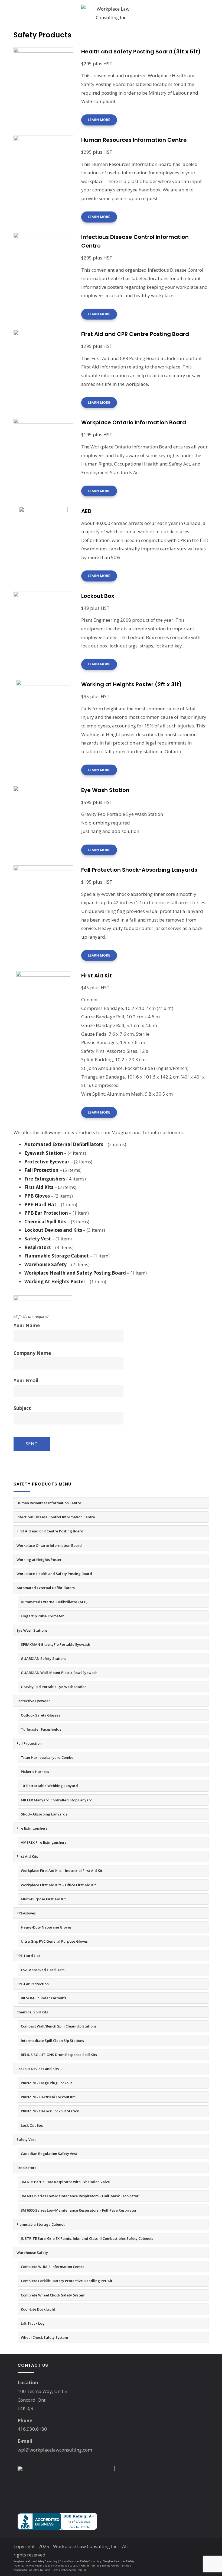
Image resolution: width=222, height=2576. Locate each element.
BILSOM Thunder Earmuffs (43, 1998)
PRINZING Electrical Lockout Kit (48, 2097)
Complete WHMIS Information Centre (53, 2267)
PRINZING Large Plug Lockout (46, 2083)
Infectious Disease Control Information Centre (56, 1517)
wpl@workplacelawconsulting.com (55, 2450)
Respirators (26, 2168)
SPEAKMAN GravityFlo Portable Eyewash (56, 1644)
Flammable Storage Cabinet (41, 2224)
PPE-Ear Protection (33, 1984)
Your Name (27, 1325)
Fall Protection (29, 1743)
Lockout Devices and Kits (38, 2069)
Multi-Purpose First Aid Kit (43, 1899)
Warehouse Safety (32, 2253)
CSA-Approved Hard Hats (43, 1970)
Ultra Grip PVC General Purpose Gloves (54, 1941)
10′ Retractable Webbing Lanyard (49, 1786)
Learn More (99, 120)
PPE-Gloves (26, 1913)
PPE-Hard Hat (28, 1956)
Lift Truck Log (33, 2323)
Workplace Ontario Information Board (49, 1545)
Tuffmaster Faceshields (41, 1729)
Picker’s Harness (35, 1772)
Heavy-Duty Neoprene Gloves (46, 1927)
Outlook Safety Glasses (40, 1715)
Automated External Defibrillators (46, 1588)
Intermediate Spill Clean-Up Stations (52, 2041)
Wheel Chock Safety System (44, 2337)
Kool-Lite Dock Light (38, 2309)
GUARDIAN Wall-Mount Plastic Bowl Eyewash (59, 1673)
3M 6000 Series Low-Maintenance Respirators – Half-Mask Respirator (80, 2196)
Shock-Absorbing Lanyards (44, 1814)
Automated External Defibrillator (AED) (54, 1602)
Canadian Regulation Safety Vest (49, 2154)
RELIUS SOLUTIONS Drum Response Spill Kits (59, 2055)
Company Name (32, 1353)
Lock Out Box (32, 2125)
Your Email (26, 1380)
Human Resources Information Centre (49, 1503)
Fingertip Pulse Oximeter (42, 1616)
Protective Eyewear (33, 1701)
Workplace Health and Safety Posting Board (54, 1574)
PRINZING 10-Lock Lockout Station (50, 2111)
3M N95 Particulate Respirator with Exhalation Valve (65, 2182)
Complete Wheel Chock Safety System (53, 2295)
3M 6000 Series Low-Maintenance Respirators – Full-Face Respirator (79, 2210)
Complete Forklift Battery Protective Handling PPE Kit (67, 2281)
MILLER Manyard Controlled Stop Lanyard (57, 1800)
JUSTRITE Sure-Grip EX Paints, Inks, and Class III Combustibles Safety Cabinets (87, 2238)
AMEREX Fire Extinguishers (44, 1842)
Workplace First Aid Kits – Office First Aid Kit (58, 1885)
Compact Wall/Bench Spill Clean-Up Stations (59, 2026)
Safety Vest (26, 2139)
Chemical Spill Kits (32, 2012)
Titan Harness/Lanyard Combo (47, 1757)
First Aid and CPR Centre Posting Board (50, 1531)
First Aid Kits (27, 1856)
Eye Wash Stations (32, 1630)
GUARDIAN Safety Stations (44, 1658)
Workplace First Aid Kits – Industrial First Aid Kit (62, 1871)
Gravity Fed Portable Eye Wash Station (54, 1687)
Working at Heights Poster (39, 1560)
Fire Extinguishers (32, 1828)
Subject (22, 1408)
